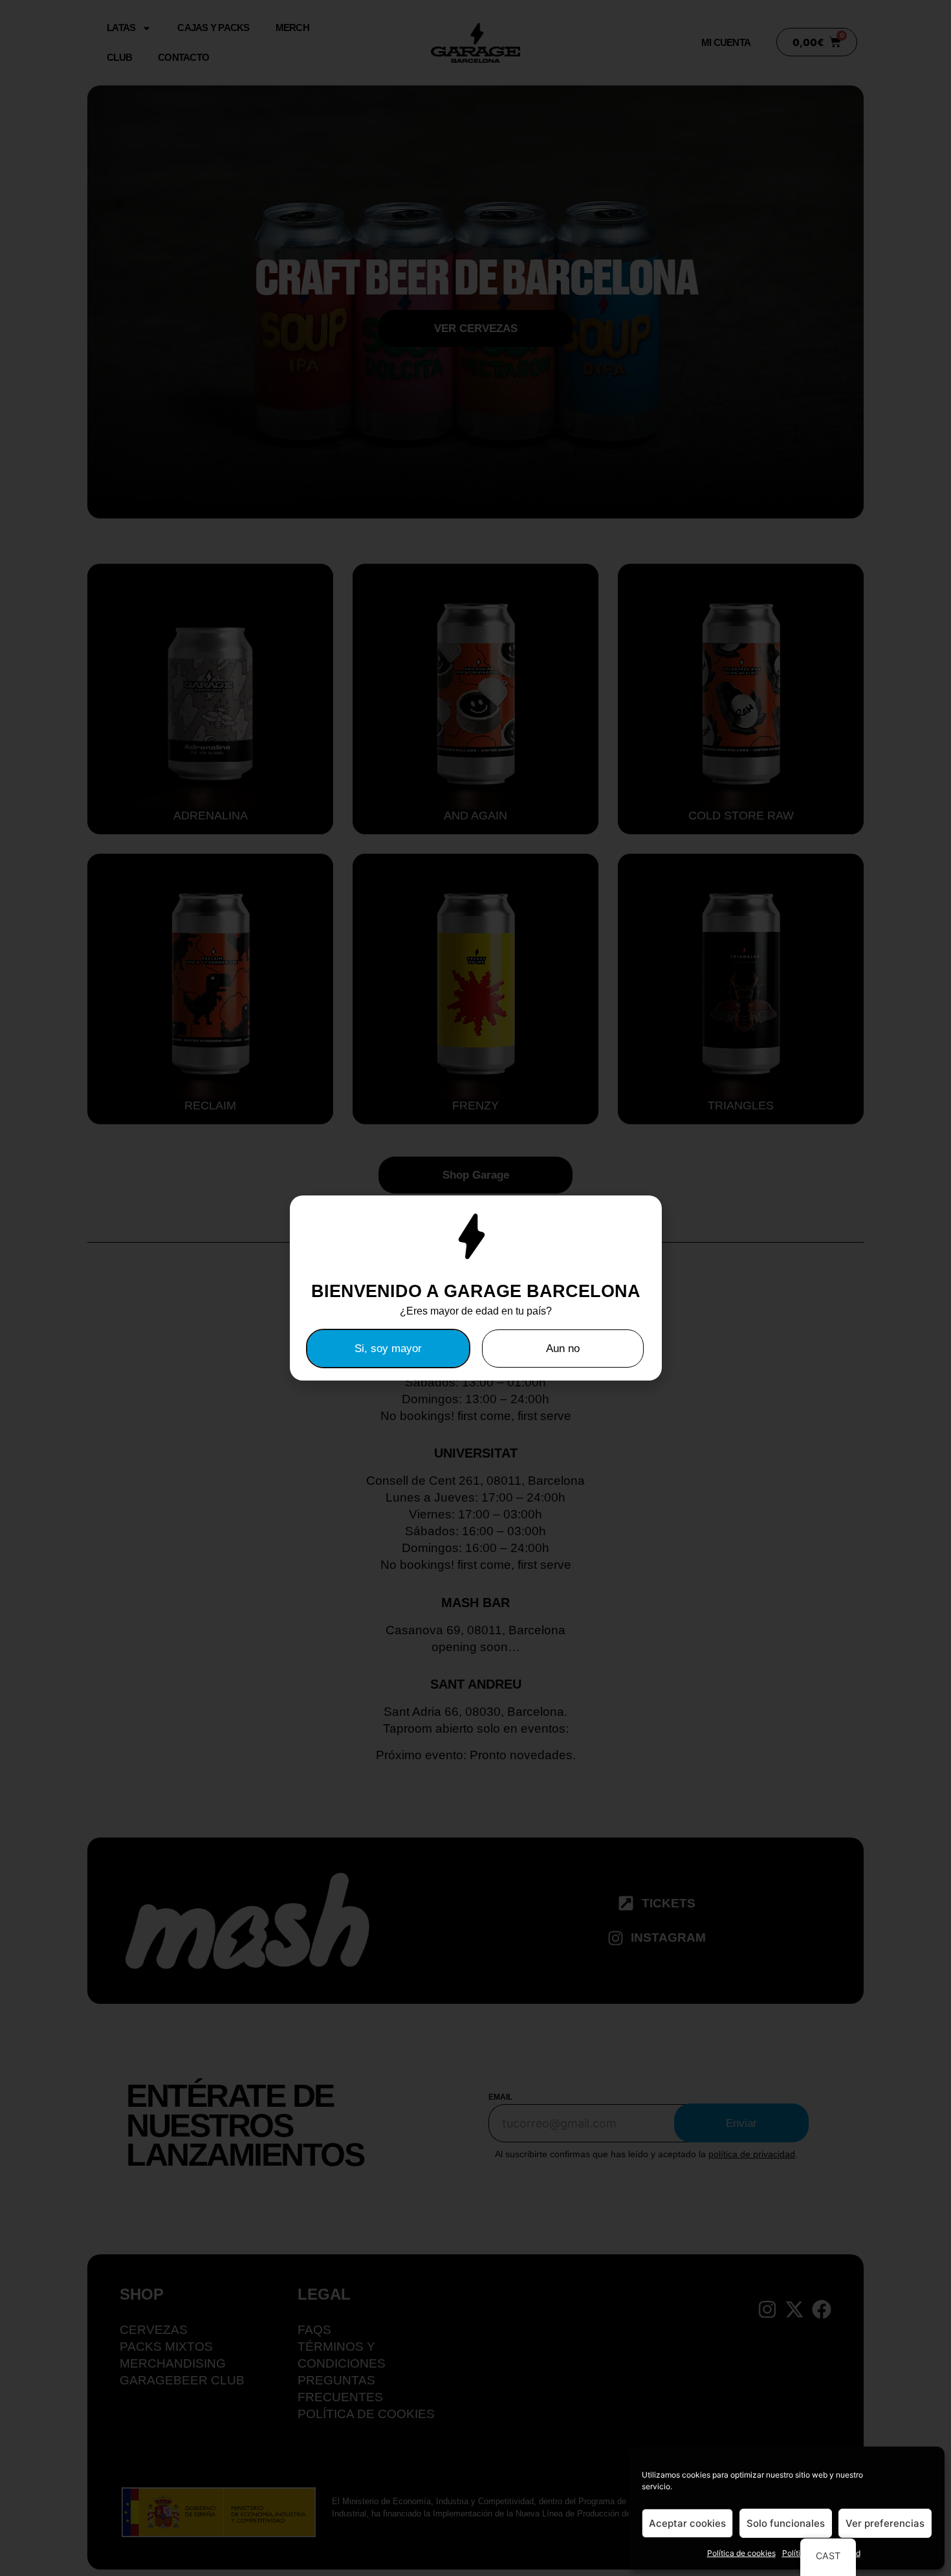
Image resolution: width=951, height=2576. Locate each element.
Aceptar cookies (687, 2523)
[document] (475, 1288)
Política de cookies (741, 2553)
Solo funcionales (786, 2523)
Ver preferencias (885, 2523)
